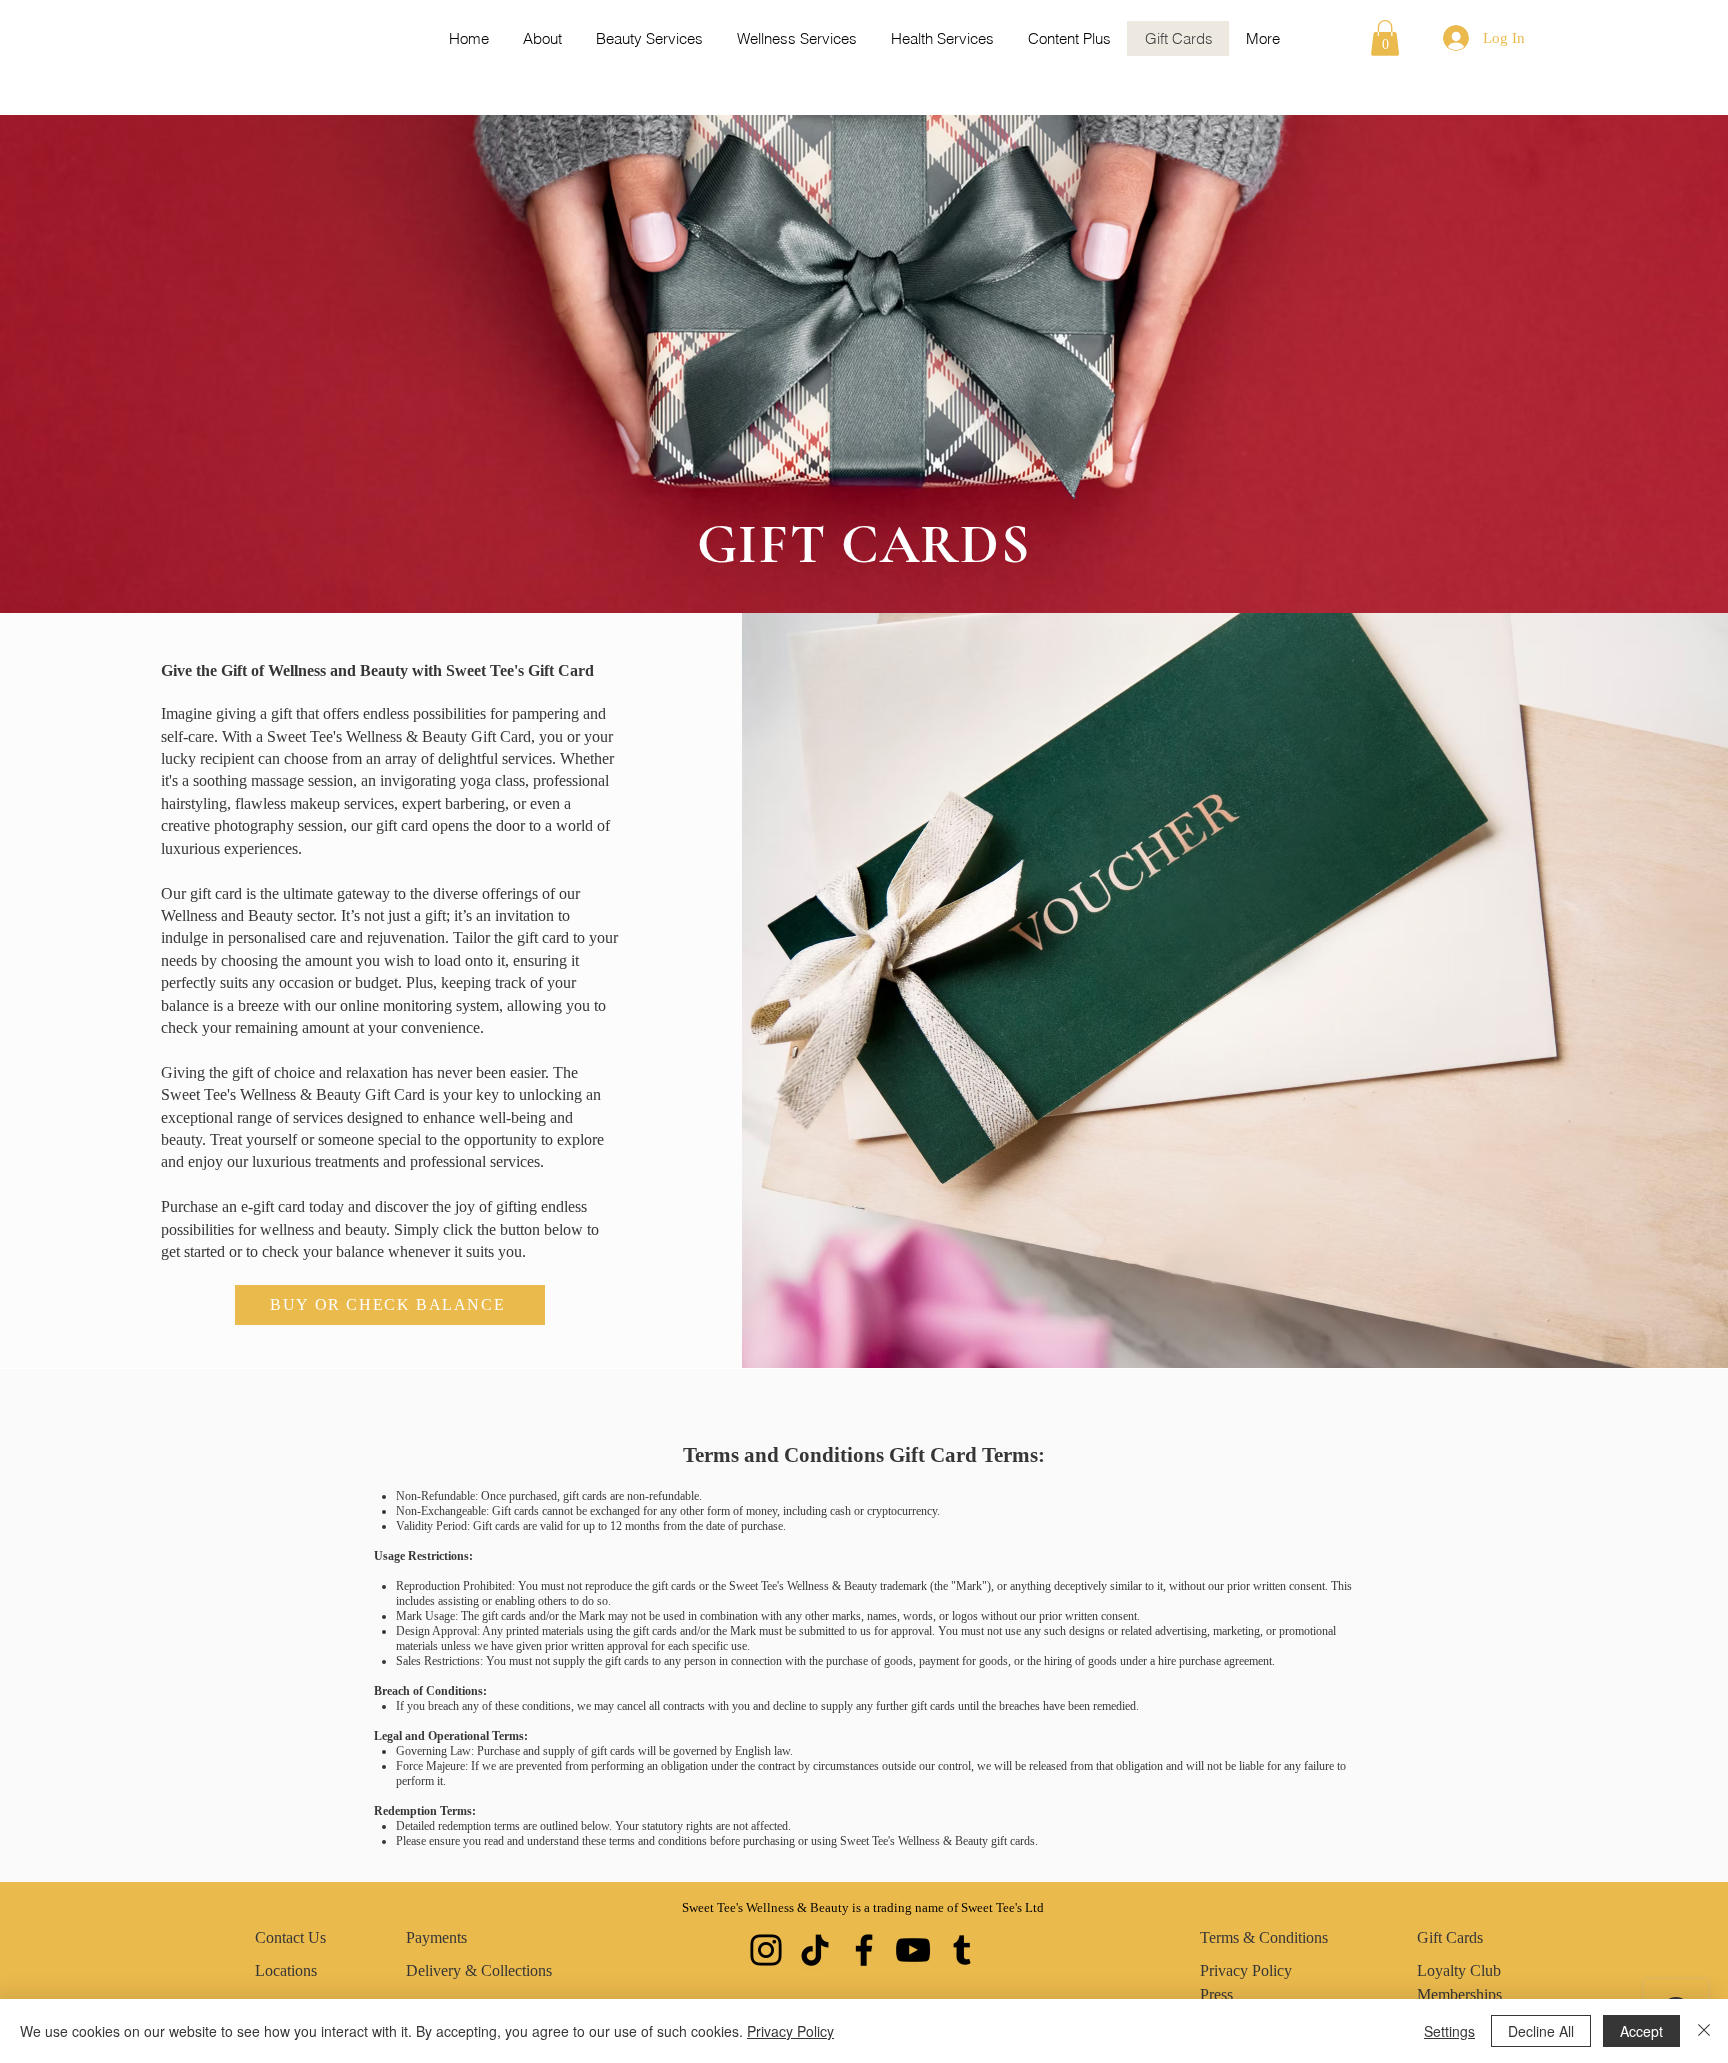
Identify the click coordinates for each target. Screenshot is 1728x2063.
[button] (1385, 38)
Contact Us (290, 1937)
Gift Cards (1450, 1937)
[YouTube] (913, 1950)
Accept (1641, 2031)
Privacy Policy (790, 2031)
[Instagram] (766, 1950)
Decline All (1541, 2031)
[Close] (1704, 2031)
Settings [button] (1449, 2031)
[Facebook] (864, 1950)
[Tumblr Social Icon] (962, 1950)
